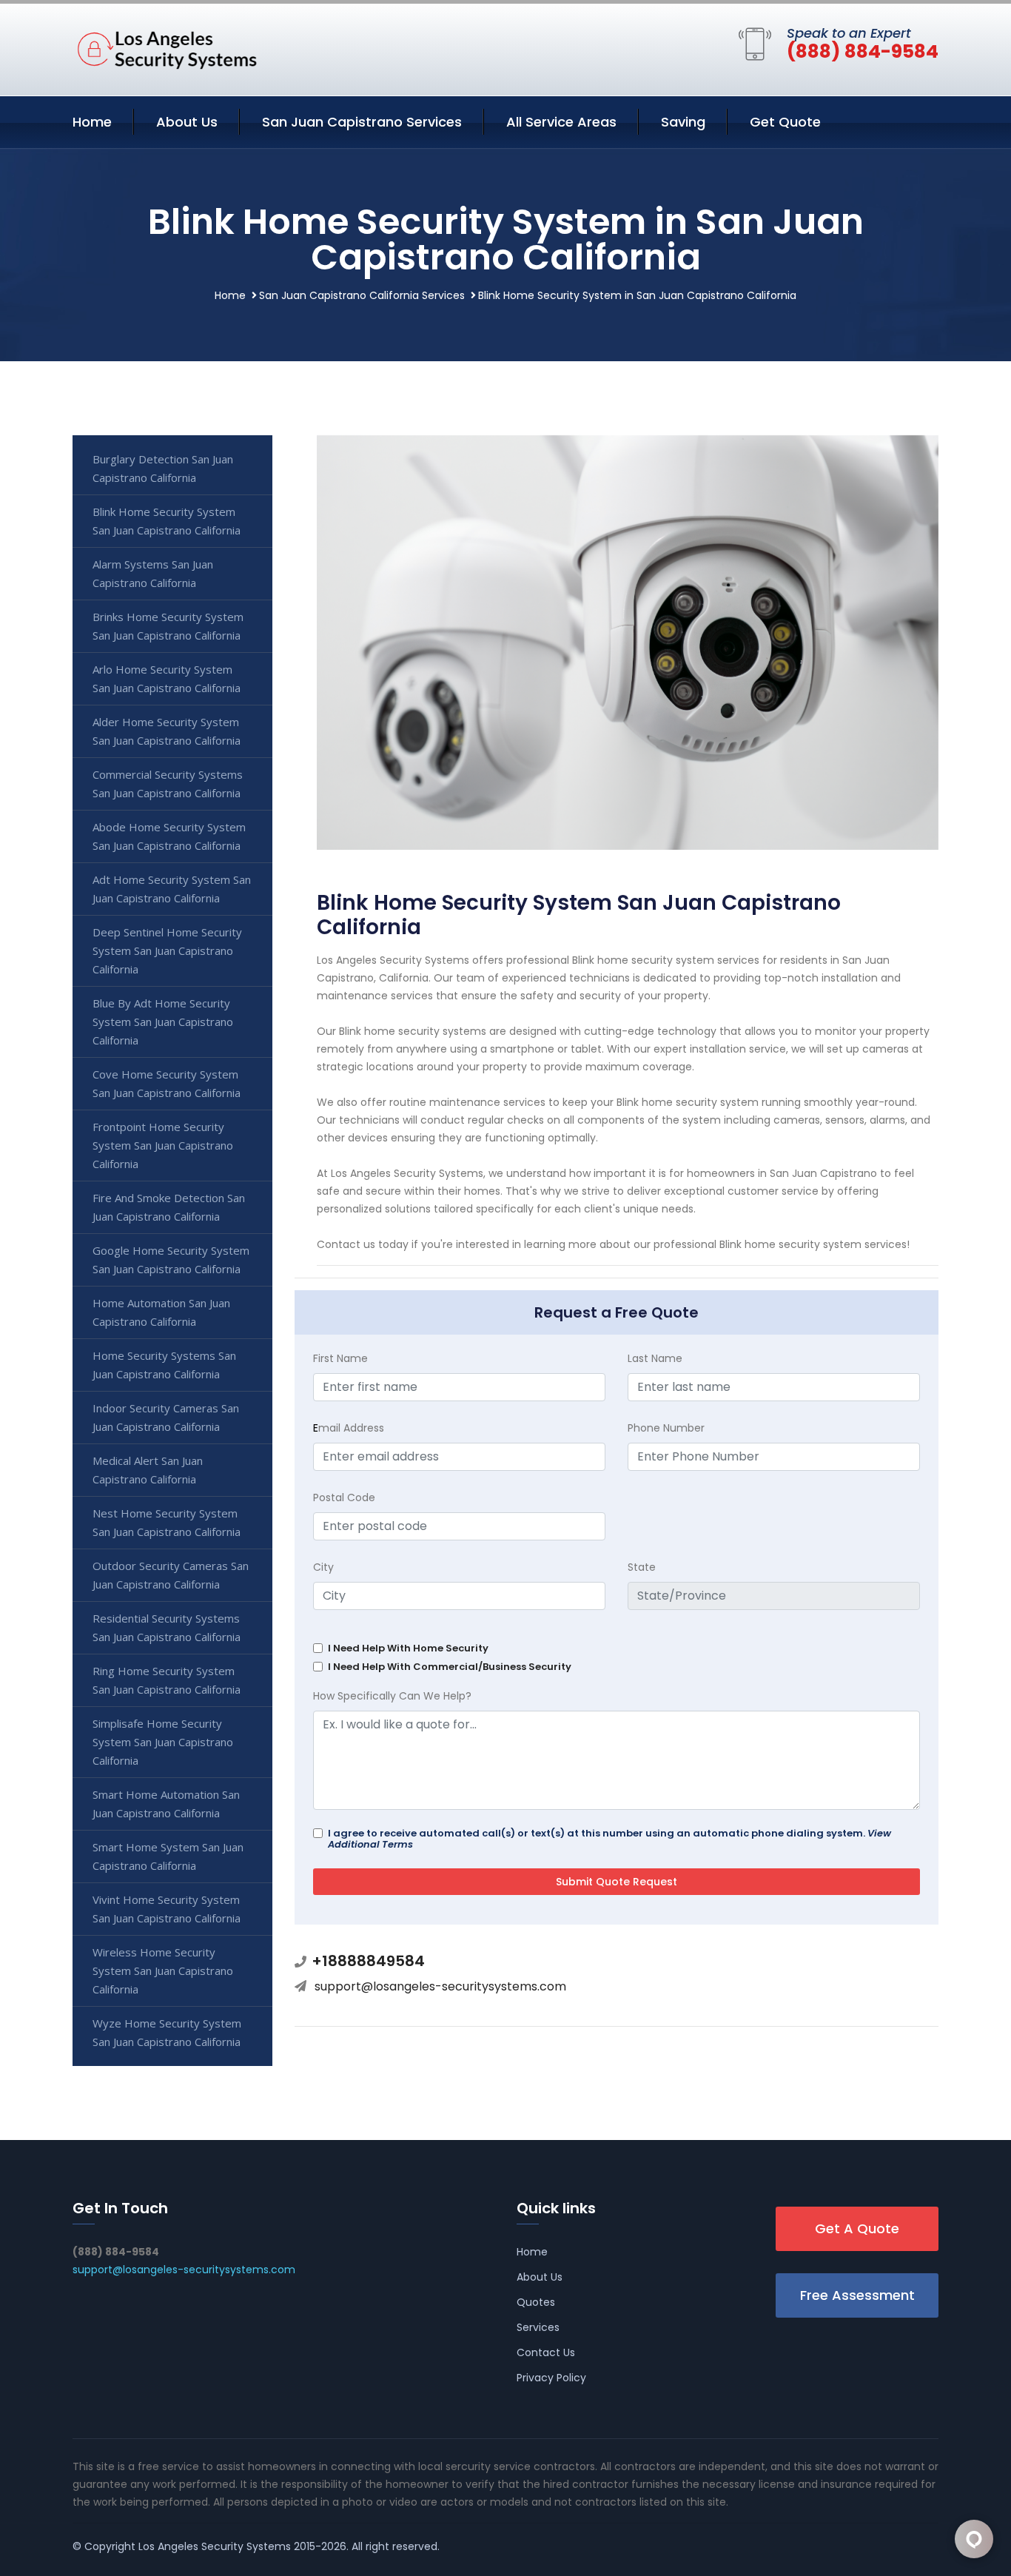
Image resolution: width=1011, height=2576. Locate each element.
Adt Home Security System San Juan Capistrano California (172, 889)
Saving (683, 122)
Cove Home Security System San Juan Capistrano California (167, 1083)
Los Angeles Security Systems (215, 2546)
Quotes (536, 2302)
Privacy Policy (551, 2378)
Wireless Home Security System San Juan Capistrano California (163, 1970)
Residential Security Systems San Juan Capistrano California (167, 1627)
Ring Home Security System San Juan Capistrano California (167, 1680)
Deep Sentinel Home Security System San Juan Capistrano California (167, 950)
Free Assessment (857, 2295)
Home (92, 122)
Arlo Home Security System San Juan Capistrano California (167, 678)
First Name (340, 1358)
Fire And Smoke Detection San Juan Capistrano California (169, 1207)
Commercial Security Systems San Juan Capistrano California (168, 784)
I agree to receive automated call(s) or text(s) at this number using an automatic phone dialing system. (609, 1839)
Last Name (655, 1358)
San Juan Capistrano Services (362, 122)
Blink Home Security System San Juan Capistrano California (167, 521)
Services (538, 2327)
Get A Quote (857, 2228)
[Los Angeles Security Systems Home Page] (165, 47)
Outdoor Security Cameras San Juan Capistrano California (171, 1575)
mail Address (349, 1428)
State (642, 1567)
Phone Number (666, 1428)
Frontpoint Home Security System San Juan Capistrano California (163, 1145)
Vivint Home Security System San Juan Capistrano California (167, 1909)
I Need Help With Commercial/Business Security (450, 1667)
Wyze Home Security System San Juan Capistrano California (167, 2032)
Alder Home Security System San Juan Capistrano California (167, 731)
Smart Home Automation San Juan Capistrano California (166, 1804)
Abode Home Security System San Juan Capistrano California (169, 836)
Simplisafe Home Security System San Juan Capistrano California (163, 1742)
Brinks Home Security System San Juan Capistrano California (168, 626)
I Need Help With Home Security (408, 1648)
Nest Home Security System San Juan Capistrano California (167, 1522)
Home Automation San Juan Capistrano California (161, 1312)
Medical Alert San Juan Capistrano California (148, 1470)
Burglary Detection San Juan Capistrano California (163, 468)
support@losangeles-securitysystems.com (440, 1986)
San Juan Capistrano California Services (362, 295)
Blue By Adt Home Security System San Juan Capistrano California (163, 1022)
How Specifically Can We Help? (392, 1696)
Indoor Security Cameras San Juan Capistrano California (166, 1417)
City (323, 1567)
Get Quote (785, 122)
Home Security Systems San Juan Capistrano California (164, 1365)
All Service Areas (561, 122)
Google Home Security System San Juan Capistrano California (171, 1260)
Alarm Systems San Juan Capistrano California (153, 573)
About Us (187, 122)
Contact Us (546, 2352)
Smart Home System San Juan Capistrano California (168, 1856)
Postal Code (344, 1497)
